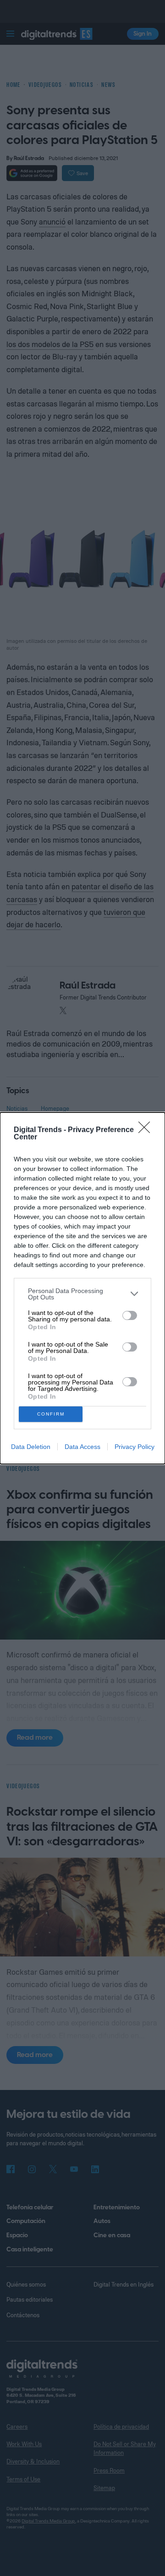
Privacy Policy (135, 1447)
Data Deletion (31, 1447)
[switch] (130, 1315)
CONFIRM (51, 1414)
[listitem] (82, 1294)
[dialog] (82, 1288)
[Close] (147, 1130)
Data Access (82, 1447)
